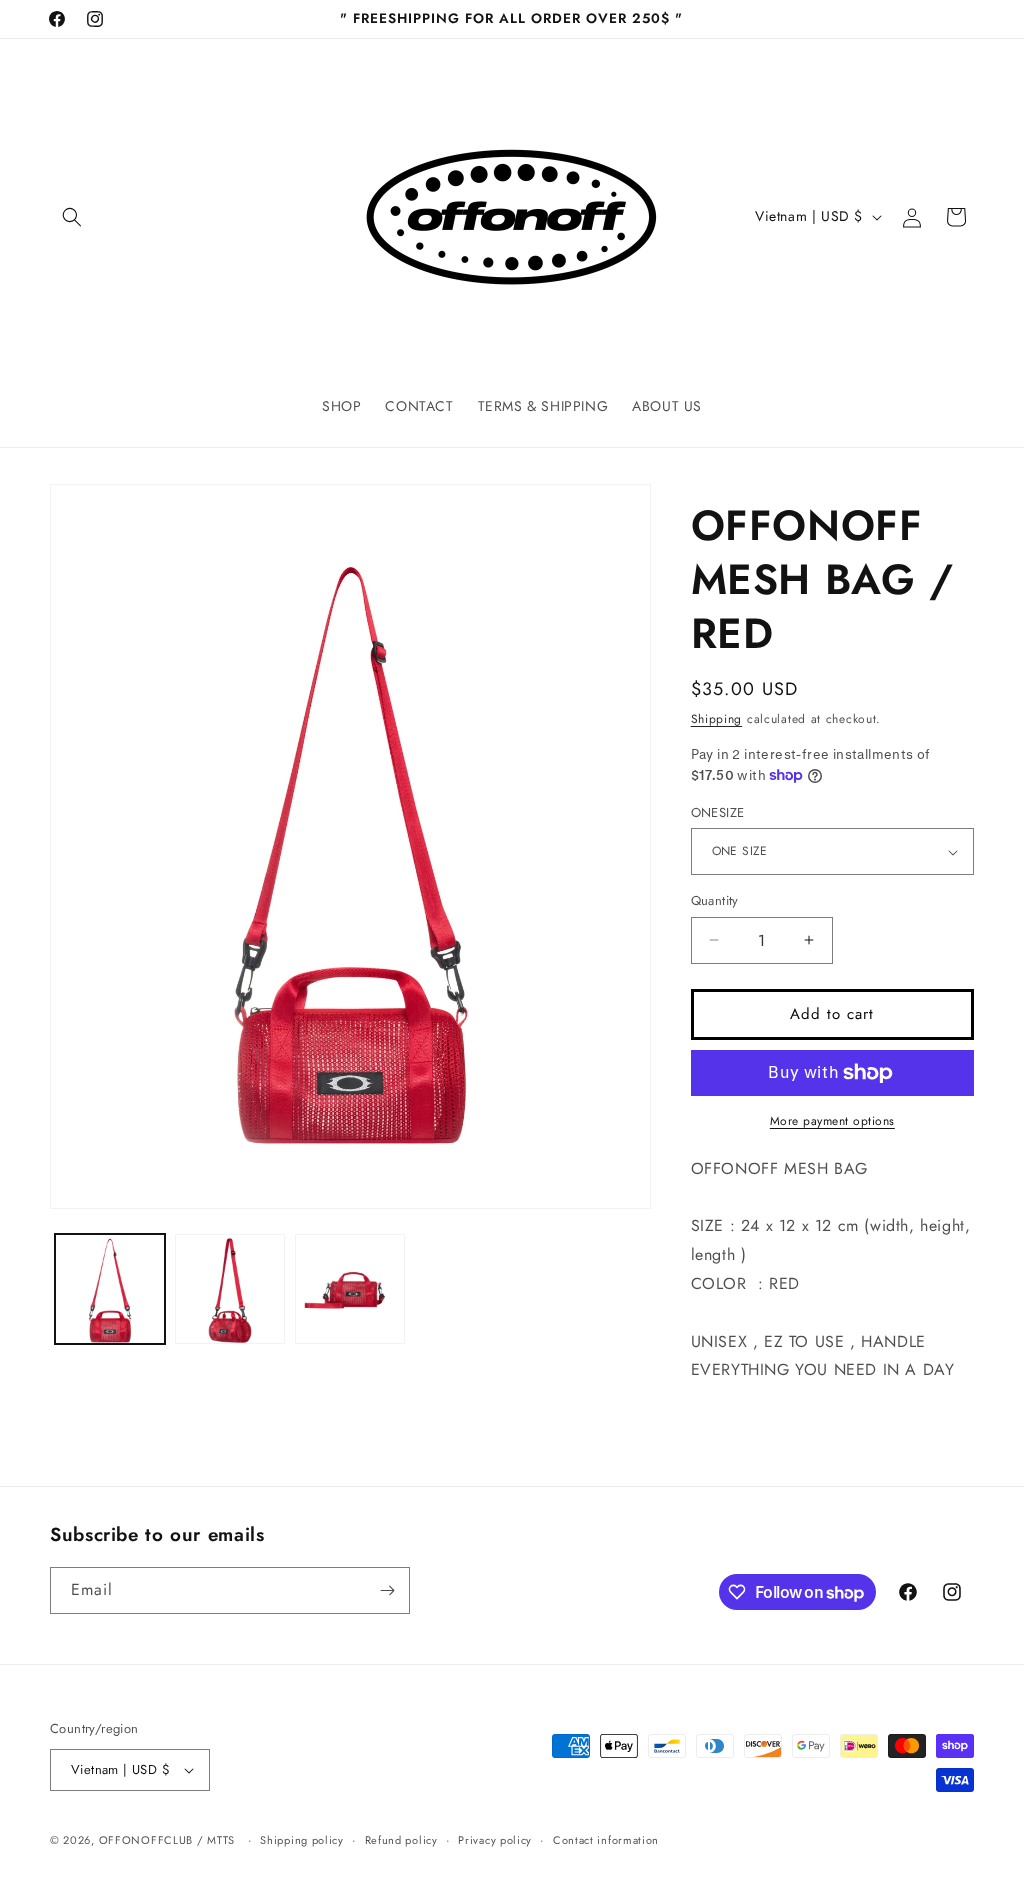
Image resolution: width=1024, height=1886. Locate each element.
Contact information (606, 1840)
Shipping (717, 719)
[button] (72, 217)
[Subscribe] (387, 1590)
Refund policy (401, 1840)
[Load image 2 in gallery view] (230, 1289)
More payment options (832, 1121)
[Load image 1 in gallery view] (110, 1289)
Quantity (715, 900)
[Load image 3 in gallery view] (350, 1289)
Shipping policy (302, 1840)
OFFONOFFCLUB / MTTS (167, 1840)
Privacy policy (495, 1840)
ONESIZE (718, 812)
